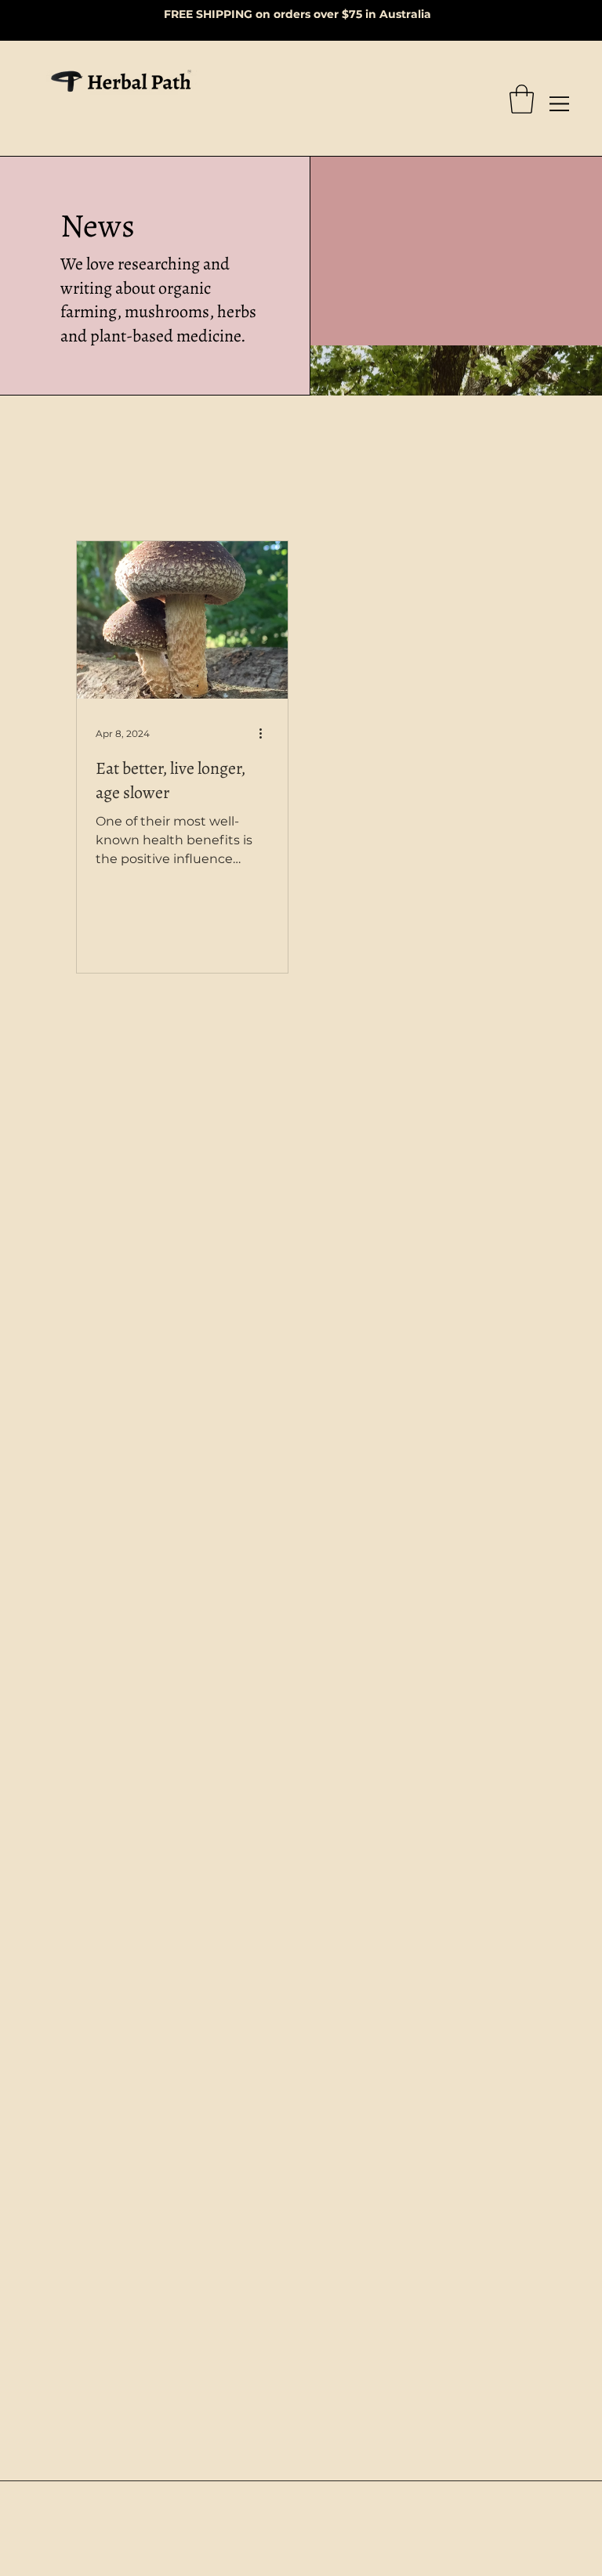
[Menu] (560, 104)
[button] (522, 99)
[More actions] (267, 734)
